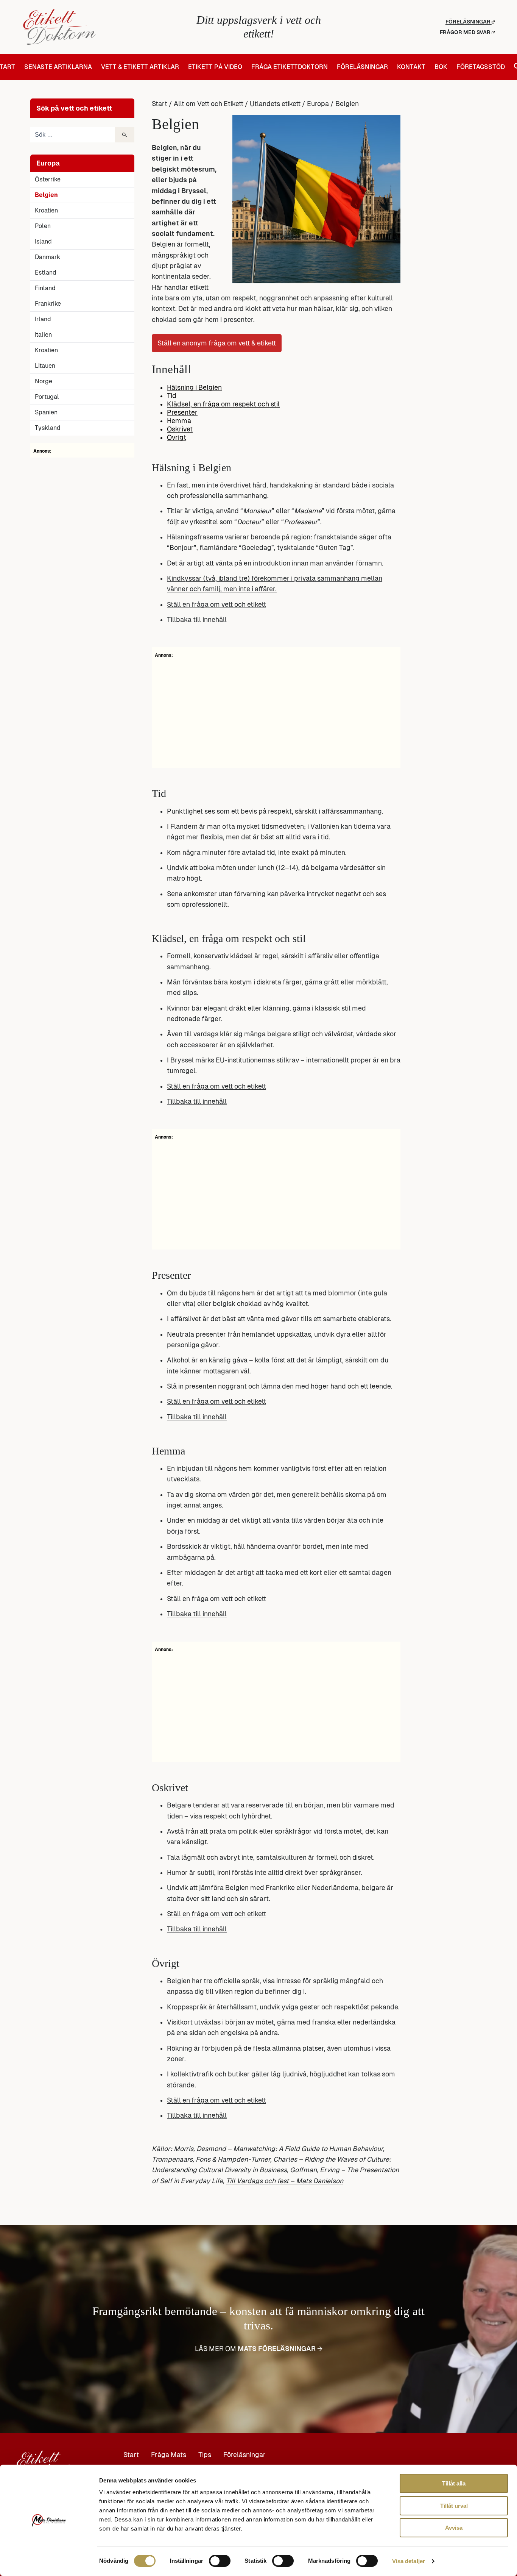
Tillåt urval (454, 2506)
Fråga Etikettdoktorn (290, 67)
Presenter (182, 412)
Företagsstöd (481, 67)
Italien (43, 335)
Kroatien (46, 210)
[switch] (220, 2561)
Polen (43, 226)
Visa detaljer (409, 2561)
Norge (44, 381)
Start (160, 104)
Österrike (48, 179)
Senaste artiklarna (58, 67)
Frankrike (48, 304)
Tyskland (48, 428)
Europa (318, 104)
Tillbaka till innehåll (197, 620)
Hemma (179, 421)
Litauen (45, 366)
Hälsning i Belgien (194, 387)
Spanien (46, 412)
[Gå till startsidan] (101, 27)
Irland (43, 319)
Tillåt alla (454, 2483)
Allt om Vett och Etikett (209, 104)
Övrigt (177, 437)
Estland (46, 273)
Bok (441, 67)
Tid (172, 396)
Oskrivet (180, 429)
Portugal (47, 397)
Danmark (47, 257)
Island (43, 241)
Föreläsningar (469, 22)
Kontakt (411, 67)
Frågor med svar (466, 32)
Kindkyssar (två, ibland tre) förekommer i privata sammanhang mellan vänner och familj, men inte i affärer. (275, 584)
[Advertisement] (276, 712)
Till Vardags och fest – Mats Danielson (285, 2181)
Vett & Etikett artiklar (140, 67)
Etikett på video (215, 67)
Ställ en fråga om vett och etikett (216, 605)
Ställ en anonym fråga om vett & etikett (217, 343)
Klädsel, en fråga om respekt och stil (223, 404)
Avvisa (454, 2528)
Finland (45, 288)
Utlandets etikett (275, 104)
